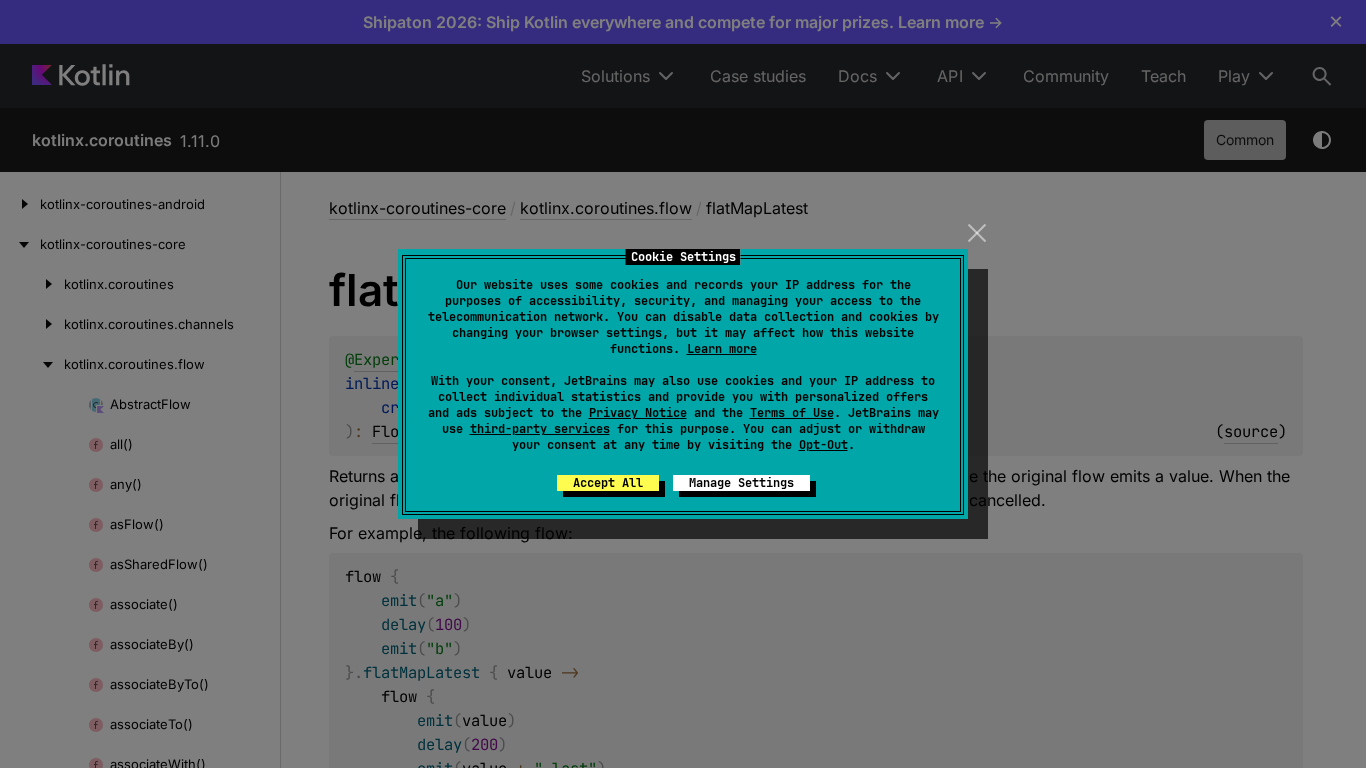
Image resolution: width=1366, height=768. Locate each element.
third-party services (540, 429)
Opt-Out (823, 445)
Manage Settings (741, 483)
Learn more (722, 349)
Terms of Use (792, 413)
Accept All (608, 483)
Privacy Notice (638, 413)
